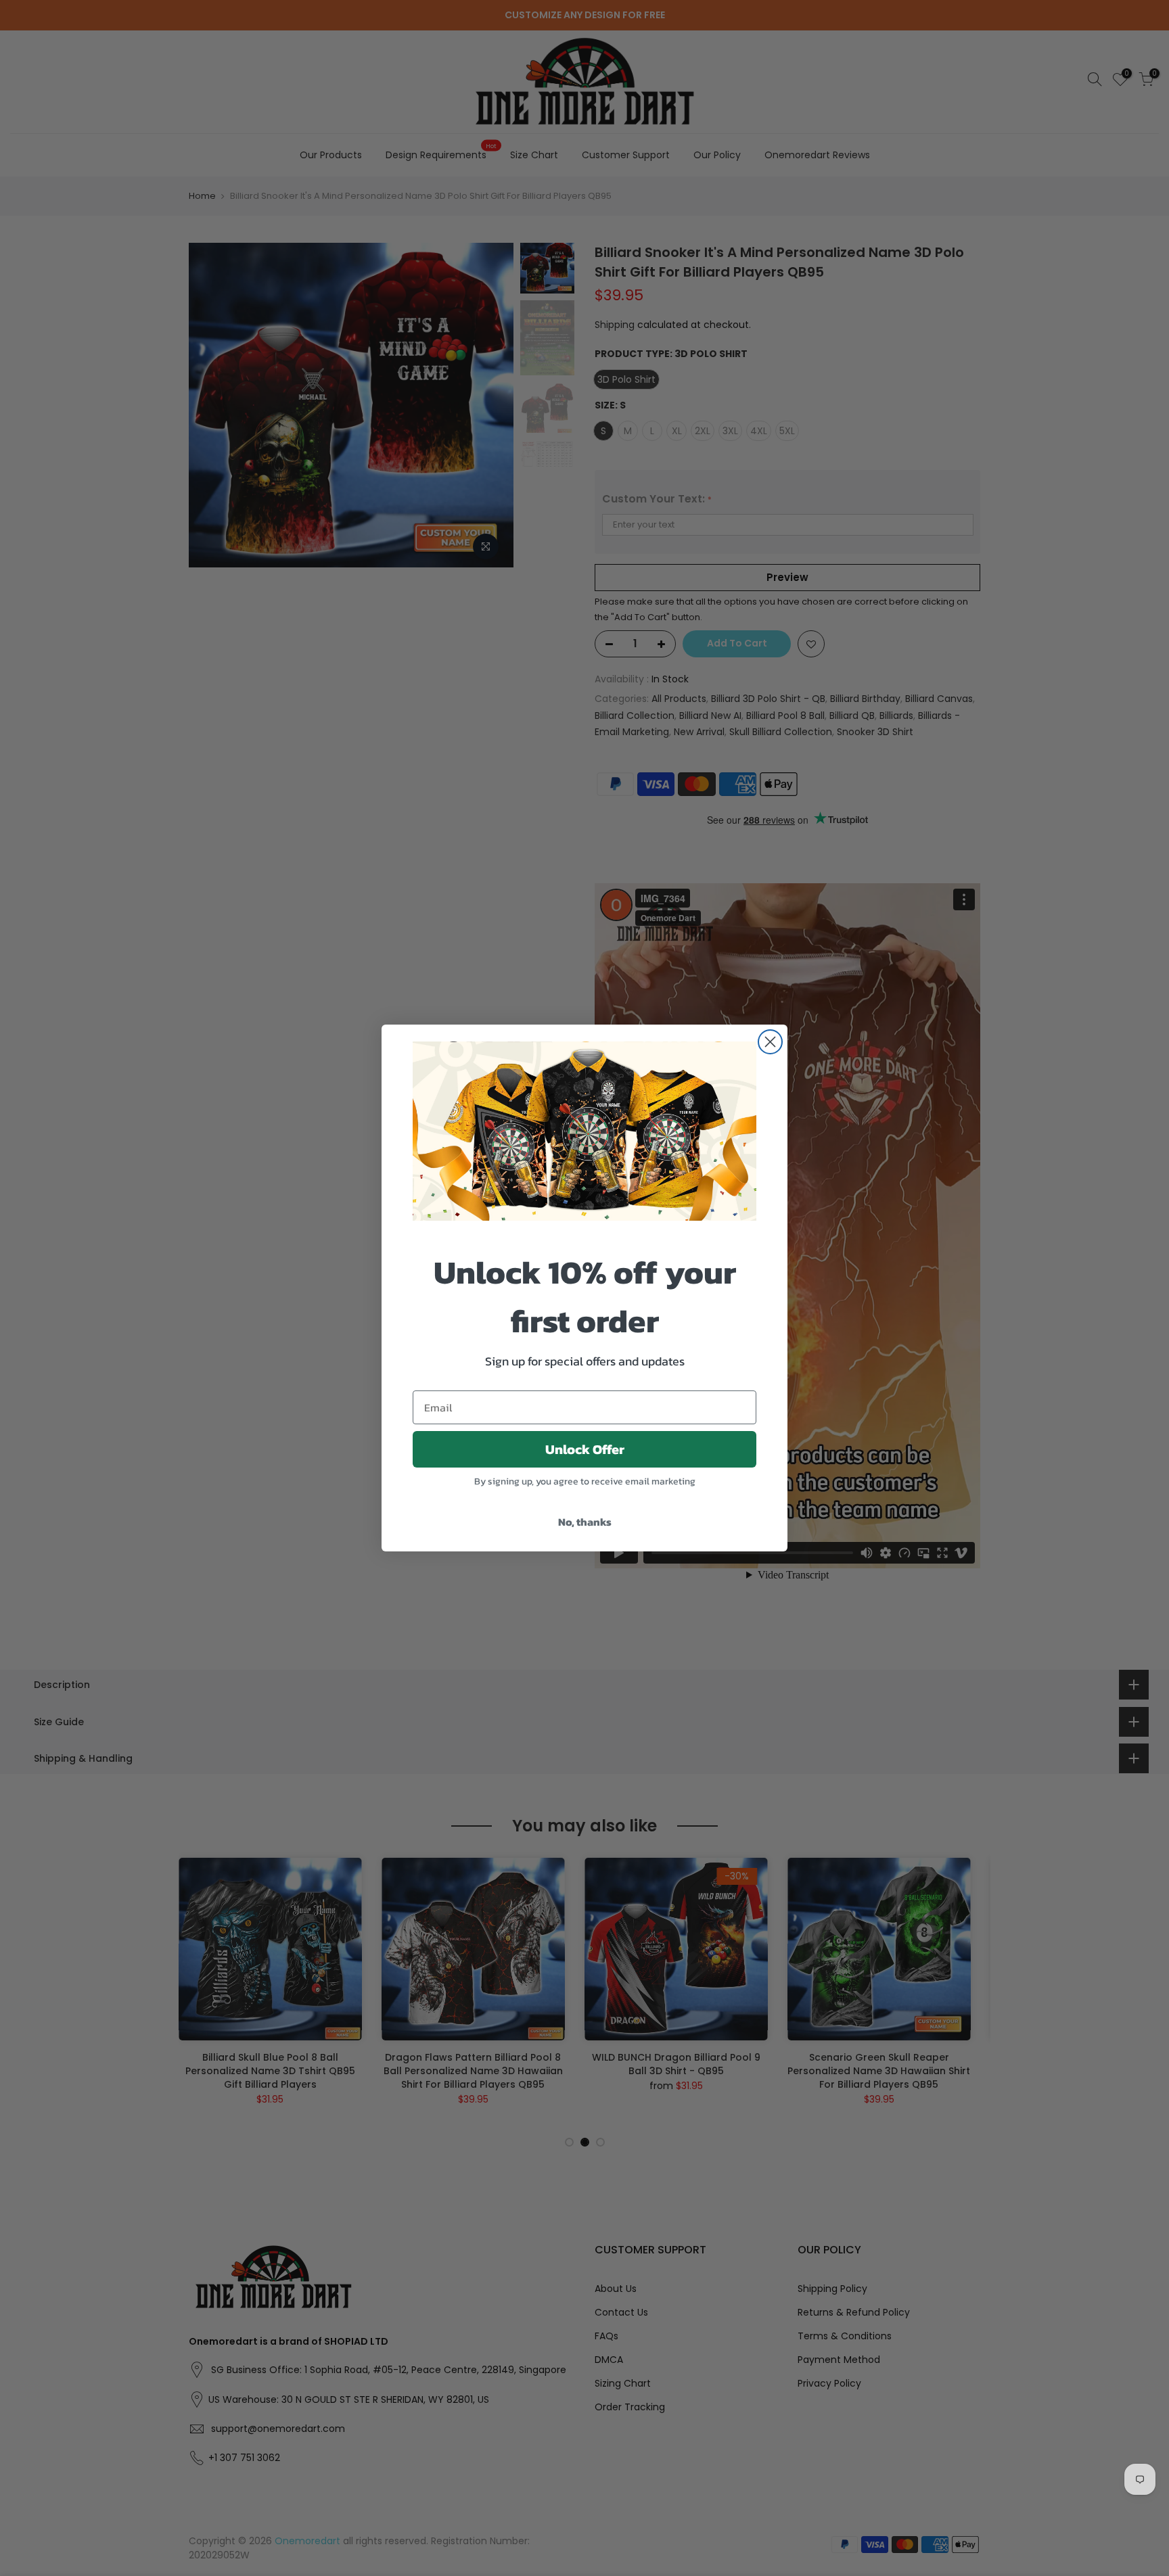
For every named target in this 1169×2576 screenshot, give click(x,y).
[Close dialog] (770, 1042)
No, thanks (585, 1522)
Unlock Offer (585, 1449)
